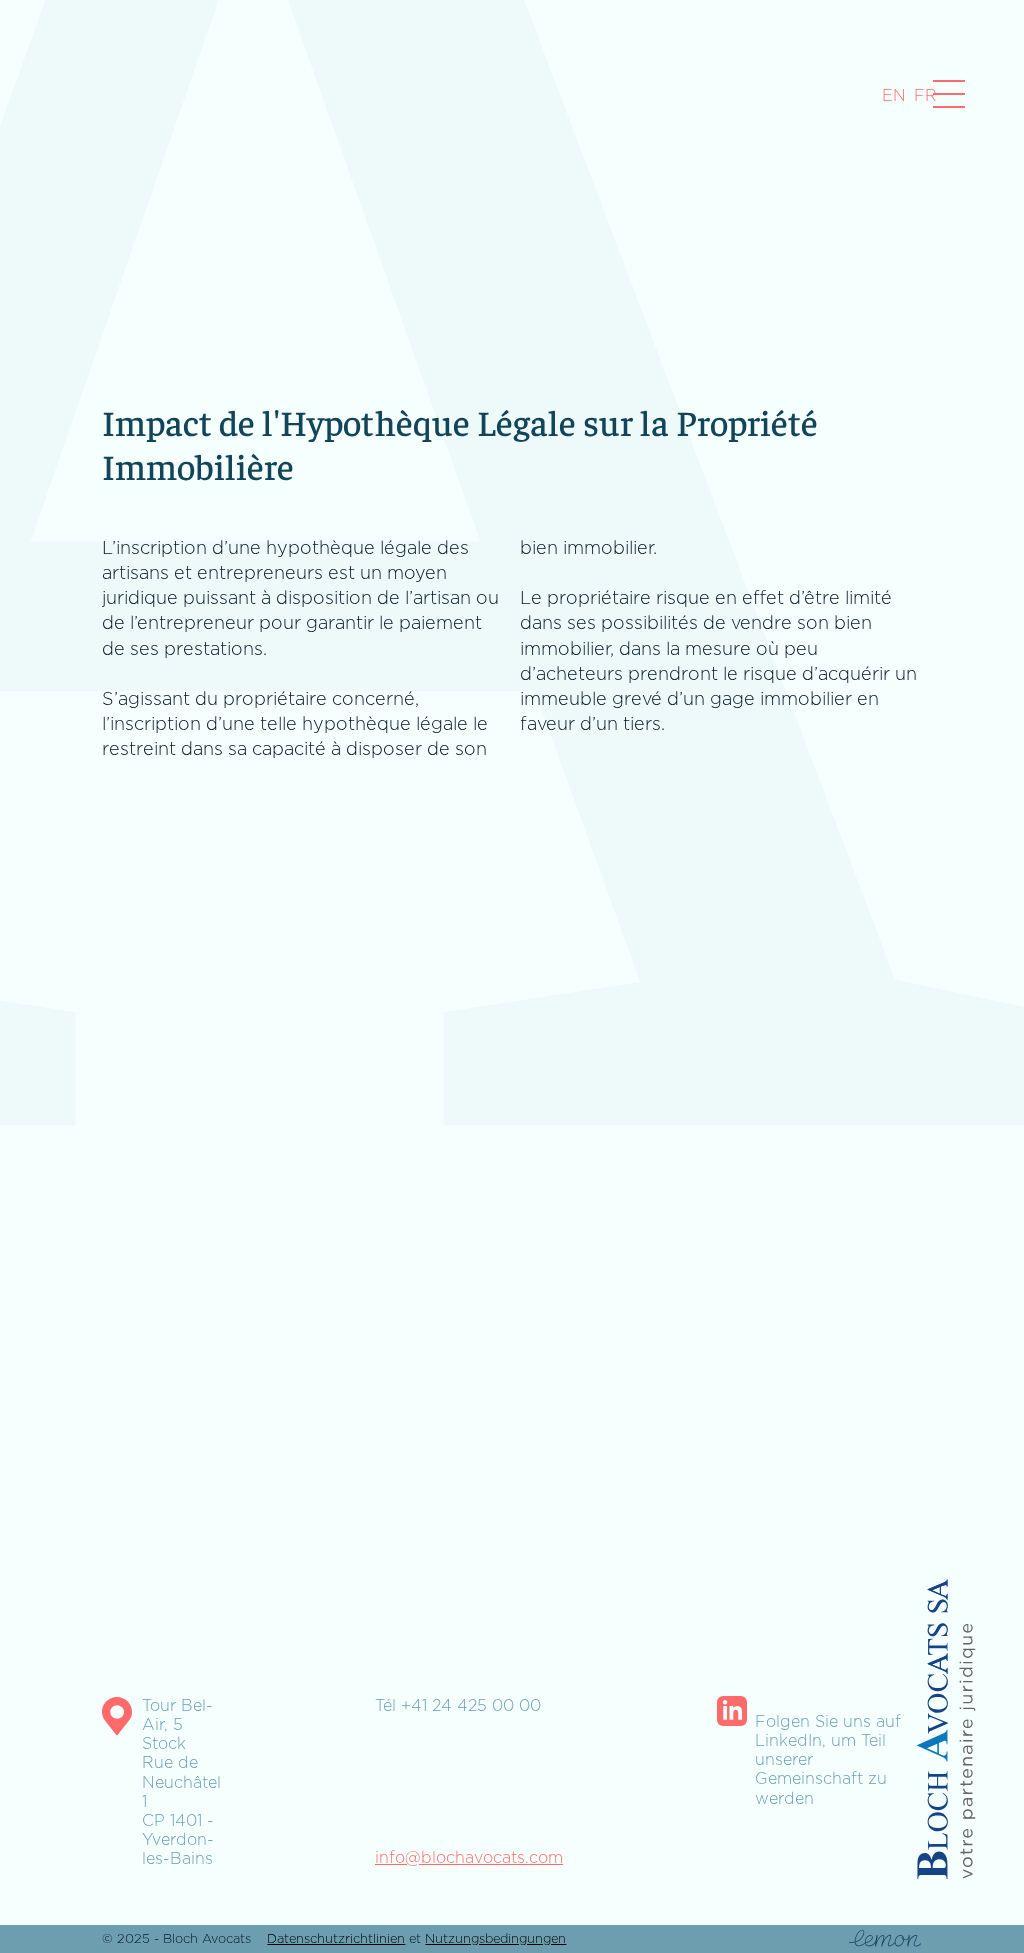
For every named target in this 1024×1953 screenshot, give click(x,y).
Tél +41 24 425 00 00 (458, 1705)
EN (894, 95)
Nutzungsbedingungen (495, 1938)
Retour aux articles (103, 1606)
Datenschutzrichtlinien (336, 1938)
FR (925, 95)
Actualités (40, 92)
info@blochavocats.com (469, 1857)
